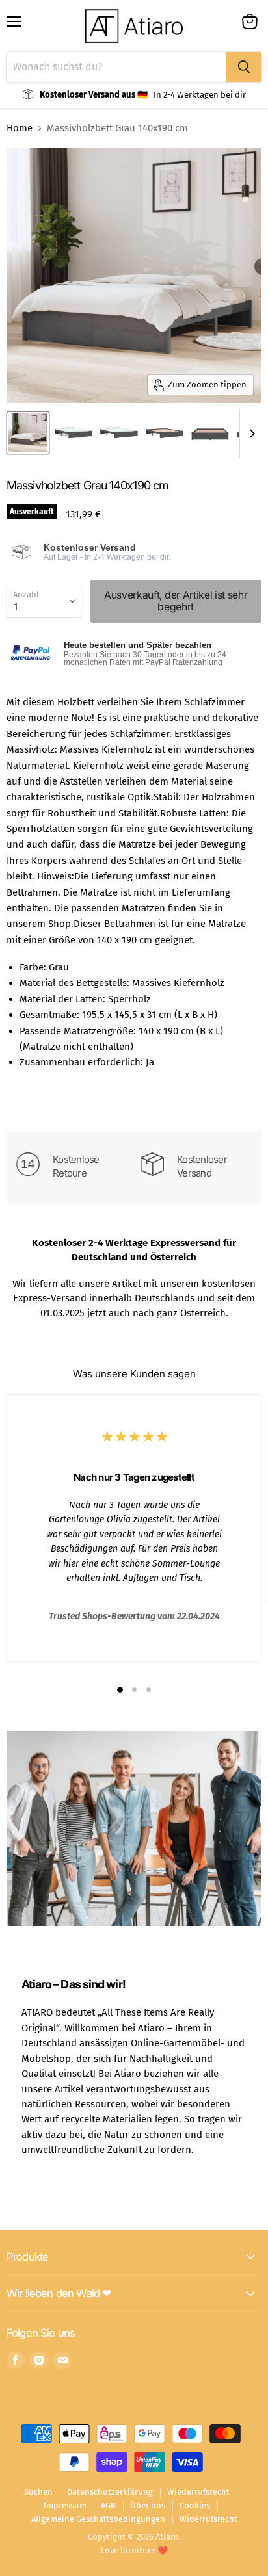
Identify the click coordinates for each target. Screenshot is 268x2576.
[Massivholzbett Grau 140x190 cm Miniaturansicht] (28, 433)
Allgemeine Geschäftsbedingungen (98, 2519)
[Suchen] (244, 67)
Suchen (38, 2492)
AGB (108, 2505)
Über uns (148, 2505)
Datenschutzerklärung (110, 2492)
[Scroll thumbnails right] (250, 433)
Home (20, 128)
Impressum (65, 2505)
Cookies (195, 2505)
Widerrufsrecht (208, 2519)
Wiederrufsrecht (198, 2492)
